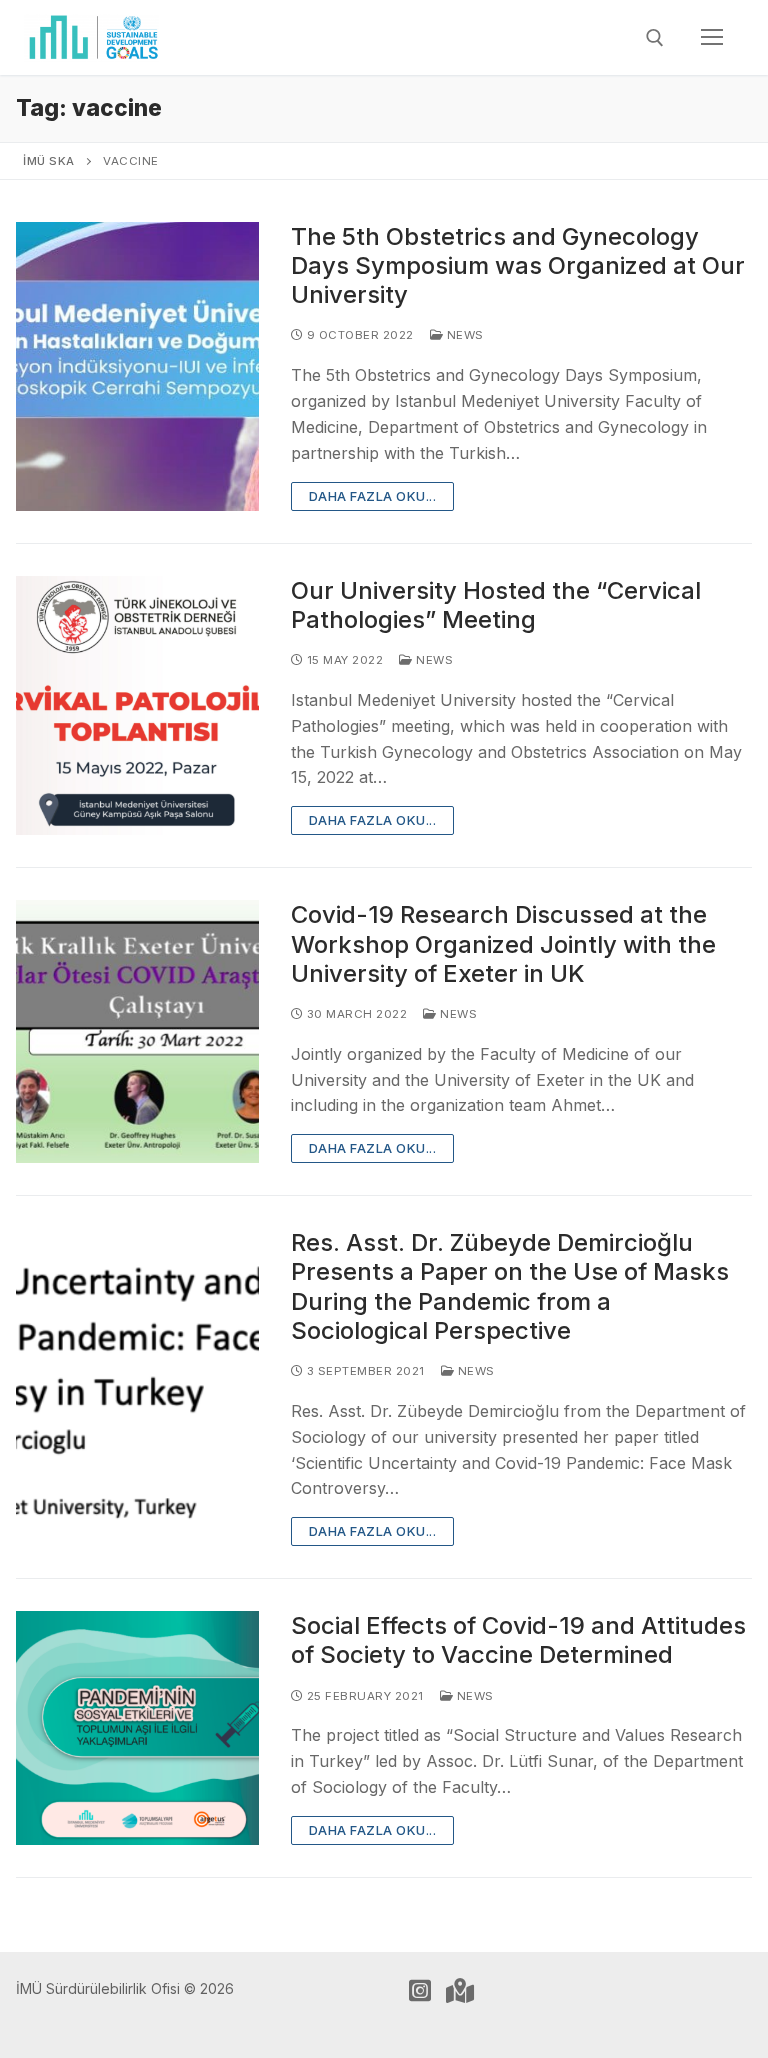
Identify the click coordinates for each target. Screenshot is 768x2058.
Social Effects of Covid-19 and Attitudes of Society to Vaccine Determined (518, 1640)
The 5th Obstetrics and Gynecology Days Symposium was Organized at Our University (518, 265)
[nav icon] (712, 38)
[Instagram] (420, 1991)
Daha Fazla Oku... (373, 496)
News (463, 335)
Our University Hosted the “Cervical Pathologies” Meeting (496, 605)
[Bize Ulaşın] (460, 1991)
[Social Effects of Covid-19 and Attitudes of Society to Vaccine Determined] (137, 1728)
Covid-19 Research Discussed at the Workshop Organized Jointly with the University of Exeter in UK (503, 943)
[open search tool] (655, 38)
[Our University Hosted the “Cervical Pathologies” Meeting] (137, 706)
